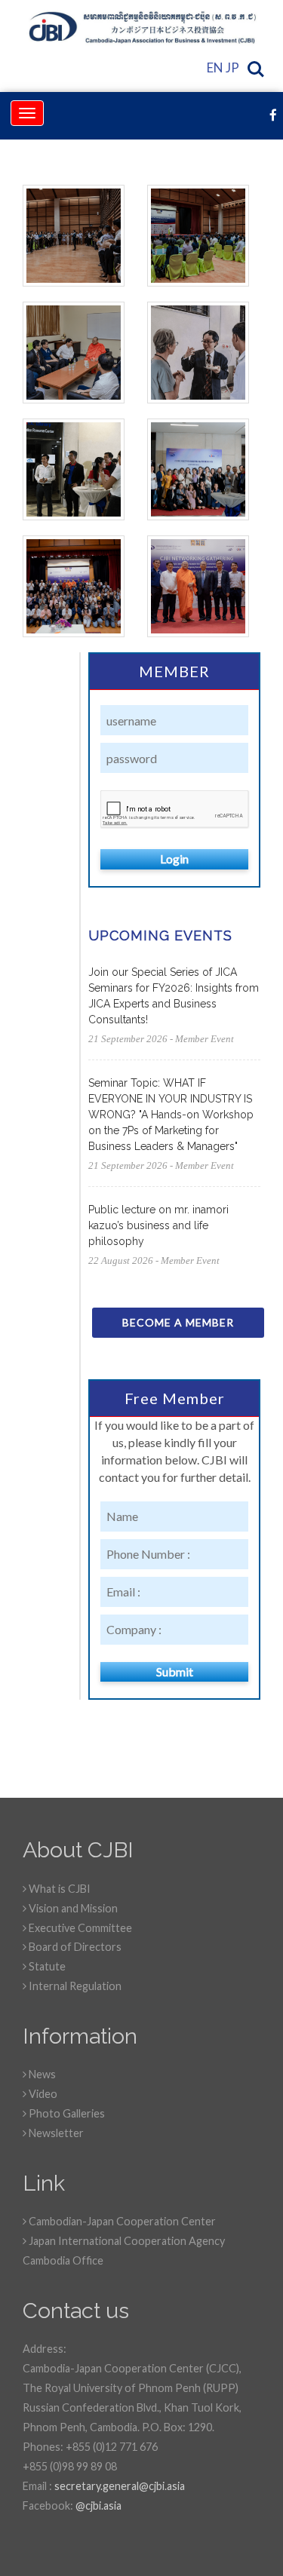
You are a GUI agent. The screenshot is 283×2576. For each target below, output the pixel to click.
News (41, 2074)
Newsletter (55, 2133)
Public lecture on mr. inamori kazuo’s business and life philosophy (158, 1225)
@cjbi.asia (98, 2505)
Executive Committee (79, 1928)
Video (42, 2094)
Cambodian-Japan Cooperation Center (121, 2221)
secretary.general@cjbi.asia (120, 2486)
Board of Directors (74, 1947)
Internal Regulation (74, 1986)
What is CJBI (58, 1889)
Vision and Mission (72, 1908)
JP (232, 67)
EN (215, 67)
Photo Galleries (66, 2113)
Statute (46, 1966)
